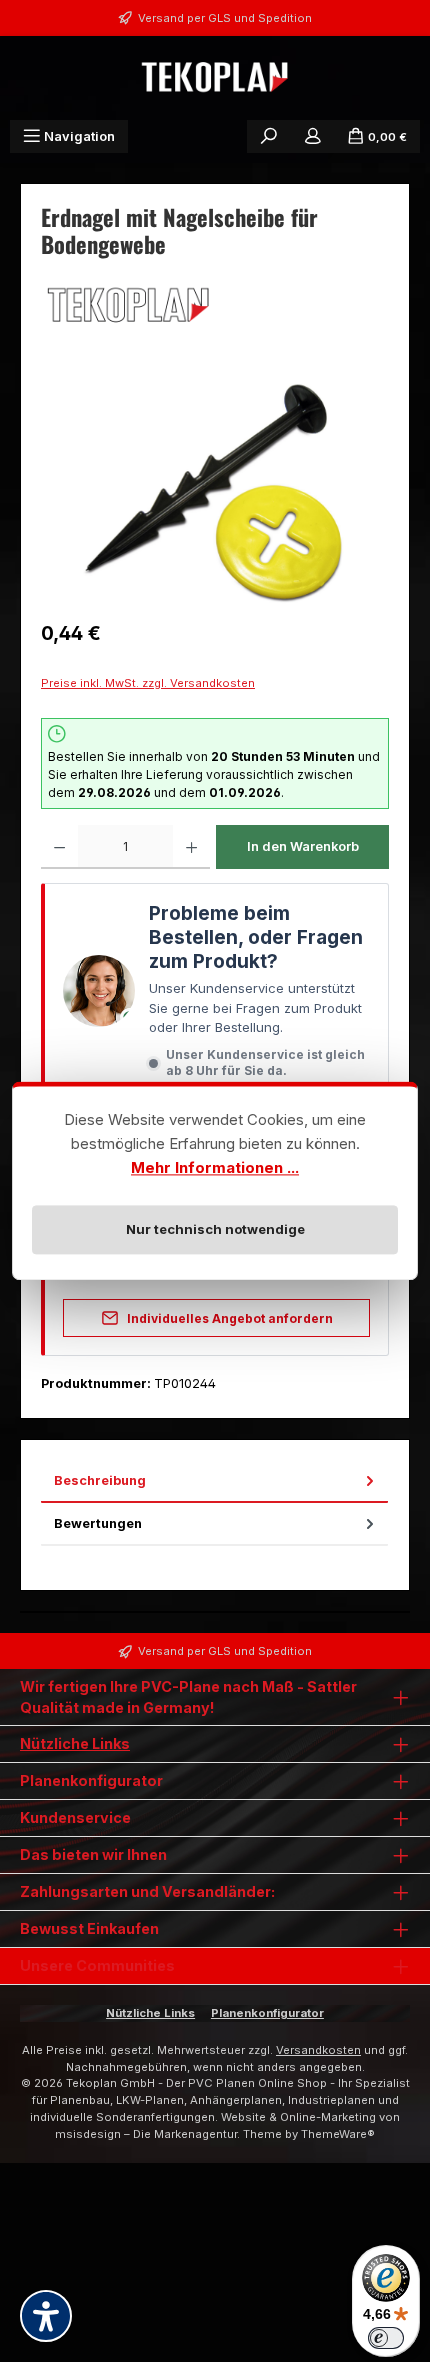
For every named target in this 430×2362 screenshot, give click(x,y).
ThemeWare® (338, 2134)
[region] (215, 493)
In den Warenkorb (303, 846)
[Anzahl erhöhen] (191, 847)
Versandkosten (318, 2050)
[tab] (214, 1481)
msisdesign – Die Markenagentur (146, 2134)
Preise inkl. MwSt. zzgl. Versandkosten (148, 683)
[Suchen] (269, 136)
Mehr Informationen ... (215, 1167)
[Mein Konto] (313, 136)
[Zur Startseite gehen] (215, 78)
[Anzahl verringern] (59, 847)
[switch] (386, 2338)
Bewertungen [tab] (98, 1523)
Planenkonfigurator (267, 2013)
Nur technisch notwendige (215, 1229)
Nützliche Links (75, 1743)
